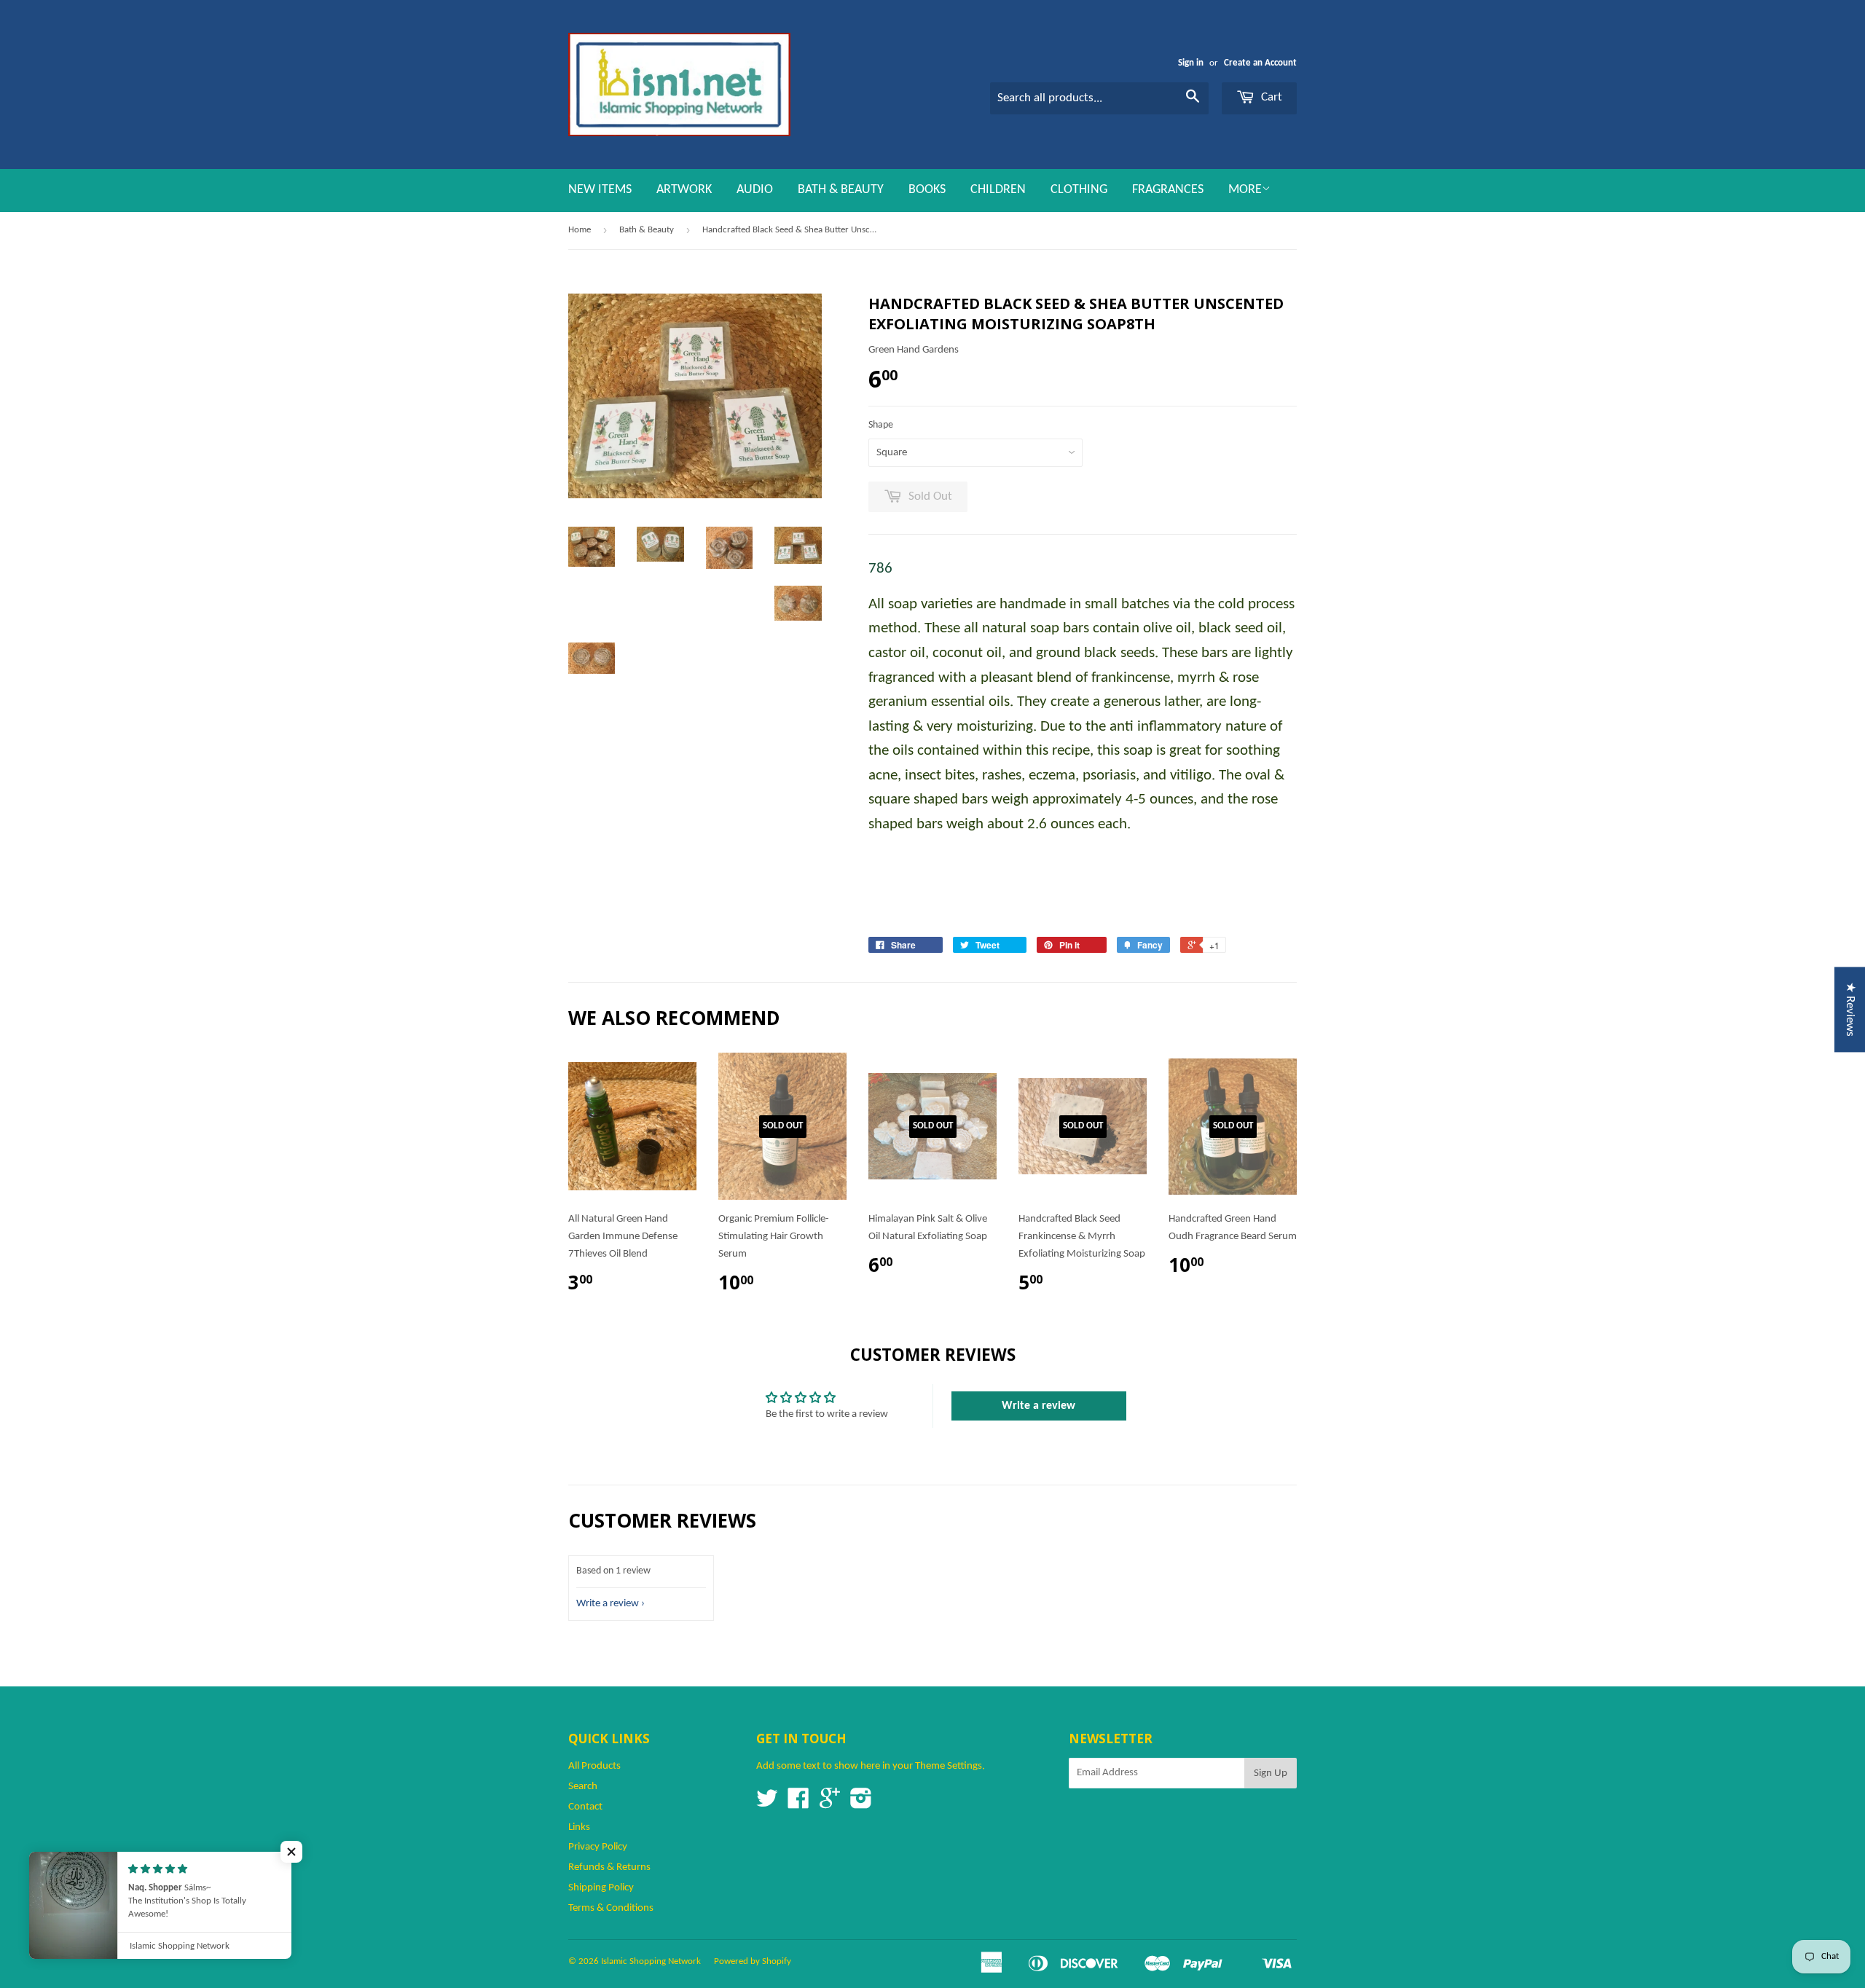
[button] (291, 1852)
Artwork (684, 190)
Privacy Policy (598, 1847)
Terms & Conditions (611, 1908)
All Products (594, 1766)
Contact (585, 1807)
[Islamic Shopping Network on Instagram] (861, 1804)
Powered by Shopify (753, 1961)
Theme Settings (949, 1766)
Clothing (1079, 190)
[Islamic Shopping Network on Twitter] (767, 1804)
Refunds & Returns (609, 1867)
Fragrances (1168, 190)
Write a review (1038, 1406)
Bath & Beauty (841, 190)
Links (579, 1827)
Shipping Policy (601, 1888)
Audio (755, 190)
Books (927, 190)
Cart (1270, 97)
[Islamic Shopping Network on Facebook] (798, 1804)
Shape (881, 425)
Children (998, 190)
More (1245, 190)
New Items (600, 190)
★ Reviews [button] (1850, 1009)
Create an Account (1260, 63)
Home (580, 230)
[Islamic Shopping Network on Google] (830, 1804)
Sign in (1191, 63)
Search (583, 1787)
